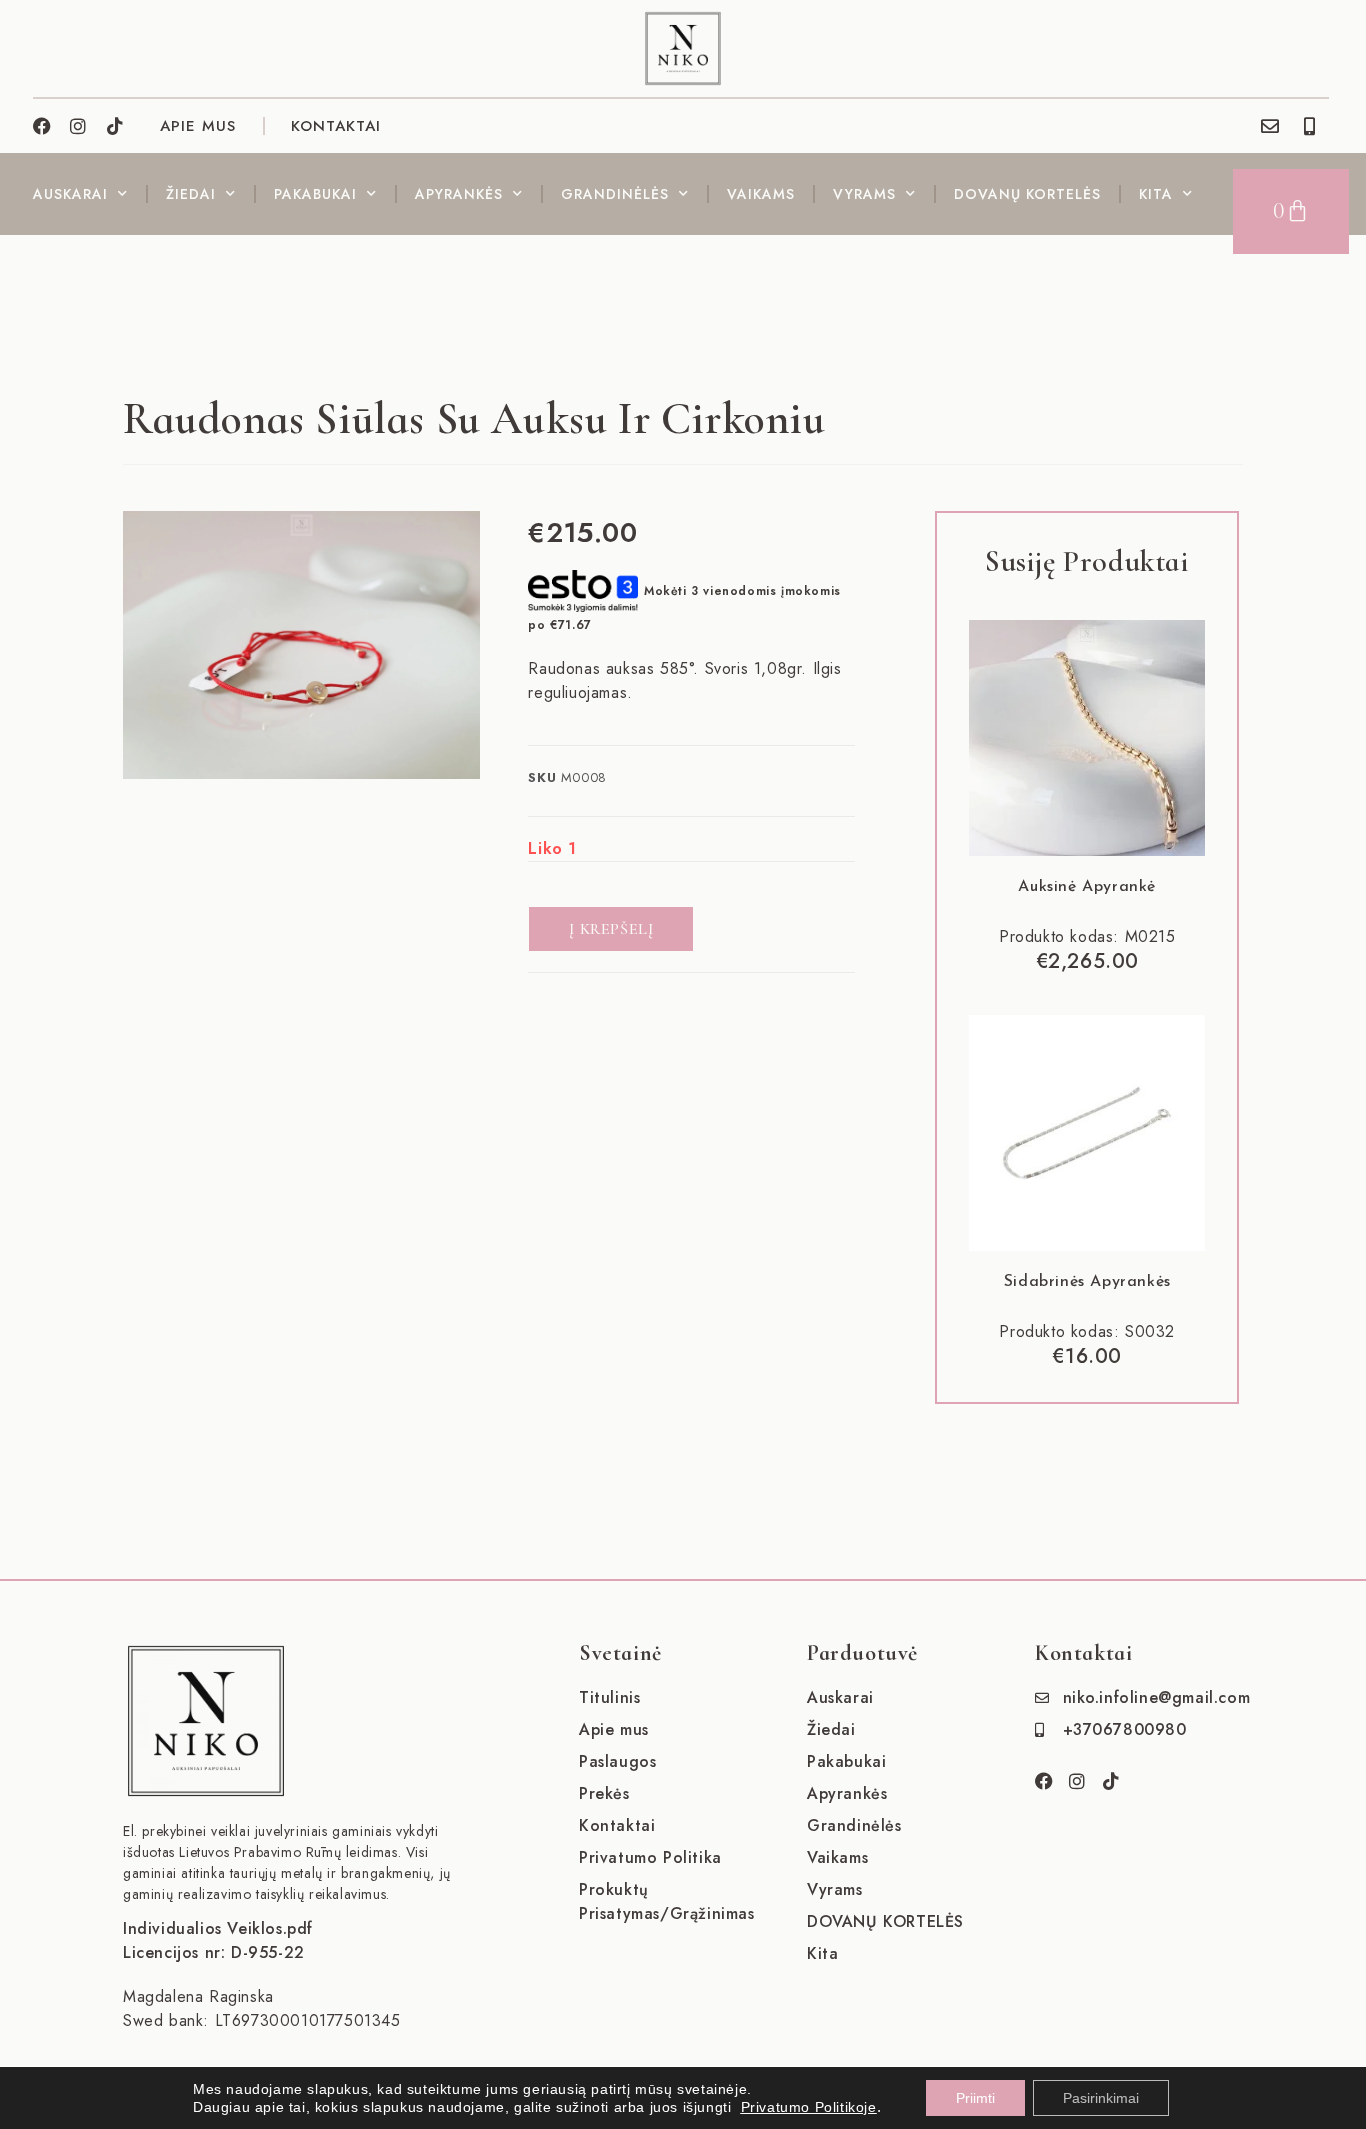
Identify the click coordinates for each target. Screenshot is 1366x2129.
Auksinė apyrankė (1087, 887)
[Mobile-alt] (1310, 126)
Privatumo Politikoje (809, 2107)
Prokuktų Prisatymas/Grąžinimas (667, 1901)
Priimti (975, 2098)
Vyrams (864, 194)
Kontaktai (336, 126)
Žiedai (191, 194)
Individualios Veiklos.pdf (218, 1928)
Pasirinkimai (1101, 2098)
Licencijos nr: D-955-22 (214, 1952)
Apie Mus (198, 126)
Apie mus (614, 1729)
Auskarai (70, 194)
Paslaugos (617, 1761)
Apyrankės (459, 194)
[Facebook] (42, 126)
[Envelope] (1270, 126)
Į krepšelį (611, 929)
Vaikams (761, 194)
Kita (1156, 194)
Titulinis (609, 1697)
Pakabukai (315, 194)
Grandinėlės (615, 194)
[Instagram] (79, 126)
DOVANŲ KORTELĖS (1027, 194)
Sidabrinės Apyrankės (1087, 1282)
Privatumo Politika (650, 1857)
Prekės (604, 1793)
